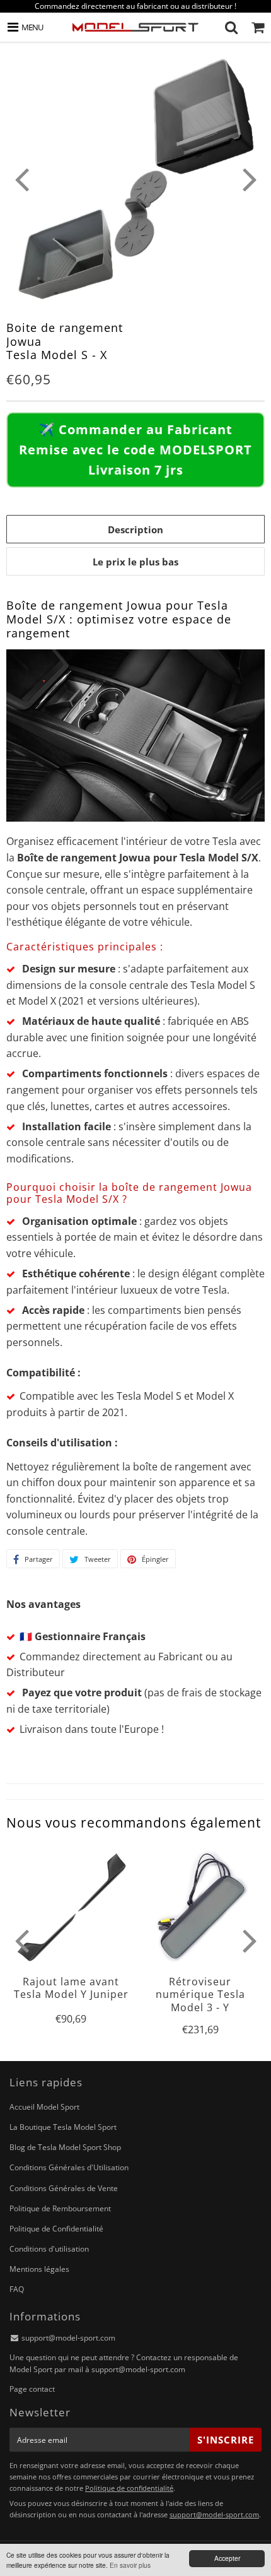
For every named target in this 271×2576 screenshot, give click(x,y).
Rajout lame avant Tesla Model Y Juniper (71, 1988)
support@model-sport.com (68, 2338)
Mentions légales (39, 2269)
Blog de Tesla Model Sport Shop (65, 2147)
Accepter (227, 2558)
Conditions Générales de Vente (64, 2188)
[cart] (258, 27)
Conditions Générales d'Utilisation (69, 2167)
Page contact (32, 2389)
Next (250, 179)
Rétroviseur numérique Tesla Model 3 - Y (200, 1994)
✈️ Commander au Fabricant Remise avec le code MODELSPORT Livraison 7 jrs (135, 450)
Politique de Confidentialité (56, 2229)
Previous (21, 179)
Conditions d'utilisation (49, 2249)
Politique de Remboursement (60, 2208)
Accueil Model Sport (44, 2107)
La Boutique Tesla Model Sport (63, 2127)
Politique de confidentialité (129, 2488)
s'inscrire (226, 2440)
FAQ (17, 2289)
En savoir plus (130, 2565)
